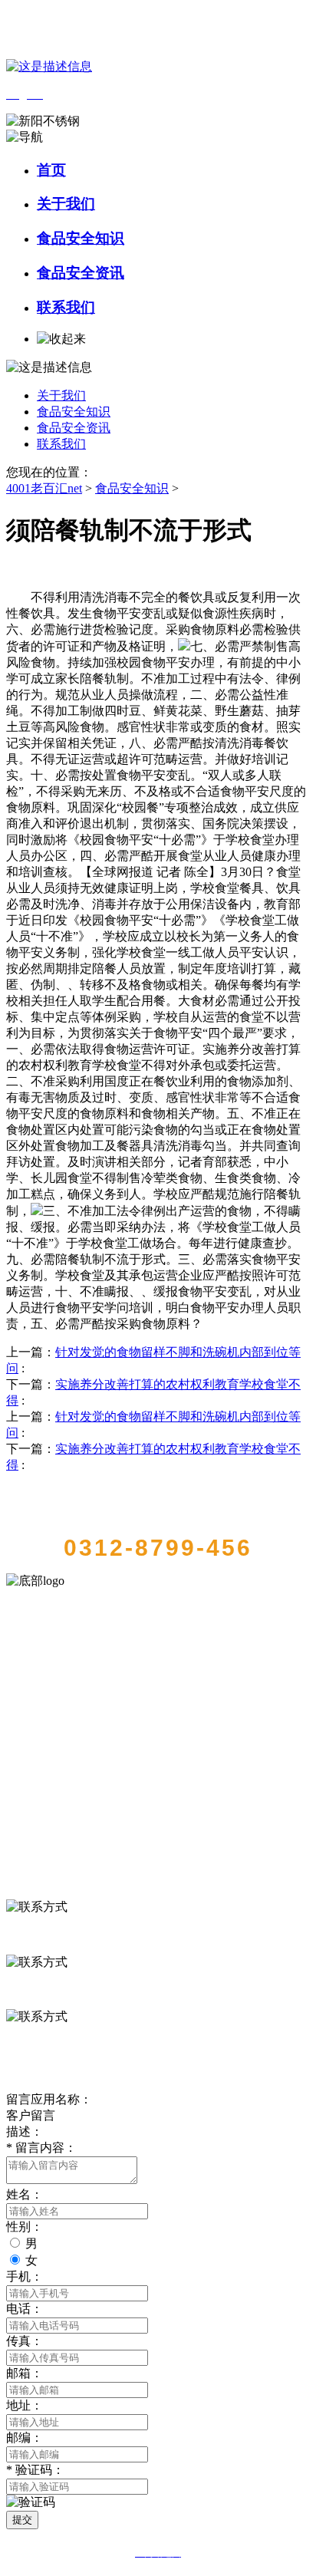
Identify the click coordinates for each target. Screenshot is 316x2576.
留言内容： (41, 2148)
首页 (51, 170)
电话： (25, 2309)
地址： (25, 2405)
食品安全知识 (81, 238)
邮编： (25, 2438)
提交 (22, 2520)
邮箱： (25, 2373)
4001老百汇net (44, 488)
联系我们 (66, 307)
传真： (25, 2341)
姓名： (25, 2194)
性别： (25, 2227)
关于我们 (66, 204)
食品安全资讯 (81, 273)
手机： (25, 2276)
